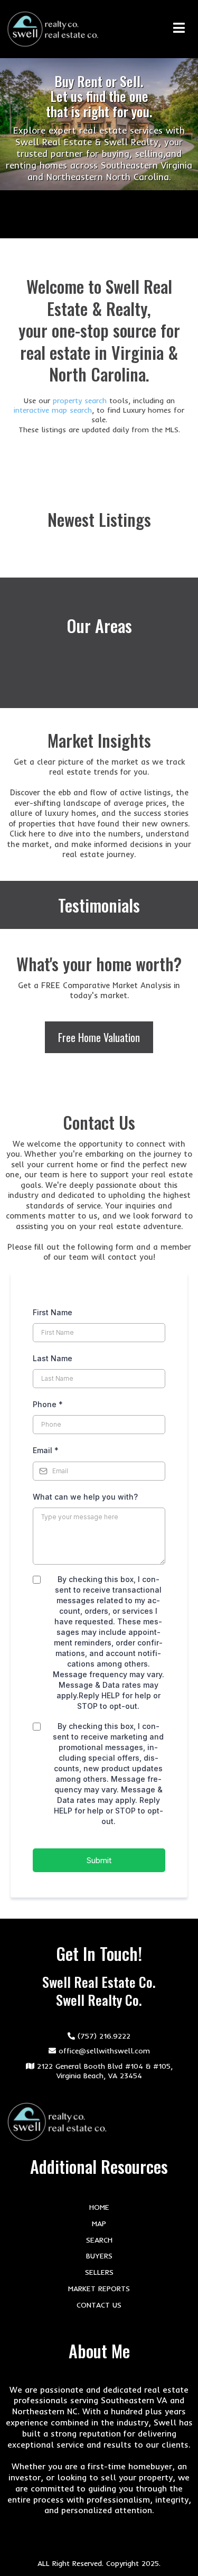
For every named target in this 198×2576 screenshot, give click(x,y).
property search (81, 401)
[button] (183, 29)
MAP (99, 2224)
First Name (53, 1312)
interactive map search (53, 410)
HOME (99, 2207)
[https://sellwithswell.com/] (53, 29)
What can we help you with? (85, 1497)
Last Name (53, 1358)
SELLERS (99, 2272)
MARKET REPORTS (99, 2289)
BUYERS (99, 2256)
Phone (48, 1404)
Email (46, 1450)
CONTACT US (99, 2305)
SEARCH (99, 2240)
